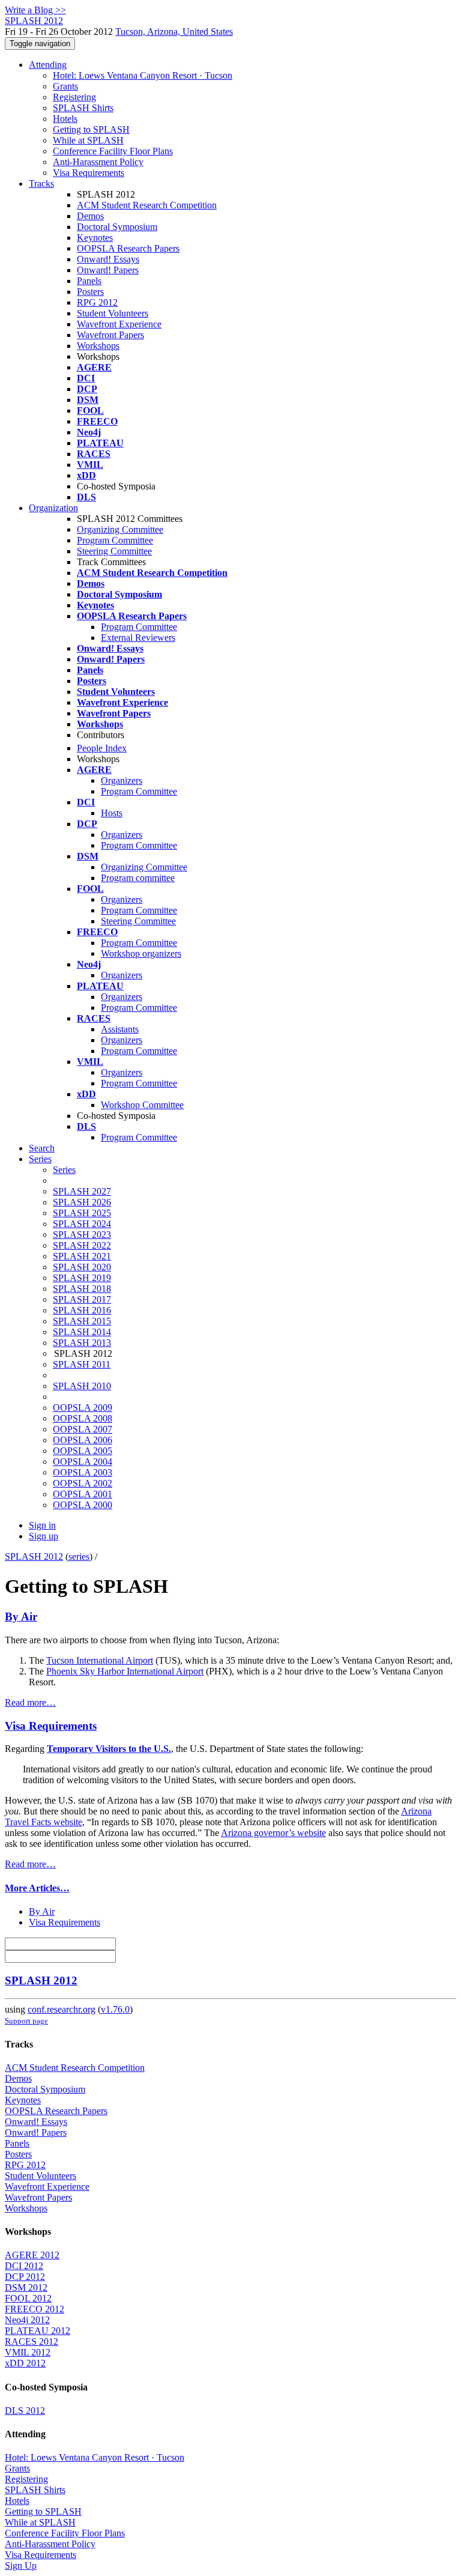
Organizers (122, 780)
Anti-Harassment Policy (98, 162)
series (79, 1556)
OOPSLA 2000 (83, 1505)
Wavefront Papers (110, 335)
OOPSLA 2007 (83, 1429)
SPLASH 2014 (82, 1332)
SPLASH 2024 (82, 1224)
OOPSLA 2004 (83, 1462)
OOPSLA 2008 (83, 1418)
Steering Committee (114, 551)
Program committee (138, 878)
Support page (26, 2021)
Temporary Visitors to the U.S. (109, 1749)
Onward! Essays (108, 259)
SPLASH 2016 (82, 1310)
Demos (90, 216)
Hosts (112, 813)
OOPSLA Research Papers (128, 248)
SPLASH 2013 (82, 1343)
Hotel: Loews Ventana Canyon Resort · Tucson (143, 75)
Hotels (65, 119)
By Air (21, 1617)
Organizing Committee (120, 529)
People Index (102, 748)
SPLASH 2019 (82, 1278)
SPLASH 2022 (82, 1245)
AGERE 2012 (32, 2255)
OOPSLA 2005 (83, 1451)
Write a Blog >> (35, 10)
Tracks (41, 183)
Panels (89, 281)
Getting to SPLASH (91, 129)
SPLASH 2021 (82, 1256)
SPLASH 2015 (82, 1321)
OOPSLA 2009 (83, 1408)
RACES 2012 (32, 2341)
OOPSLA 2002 (83, 1483)
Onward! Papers (108, 270)
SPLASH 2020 (82, 1267)
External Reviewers (138, 638)
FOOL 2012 (28, 2298)
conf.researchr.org (62, 2009)
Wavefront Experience (119, 324)
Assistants (120, 1029)
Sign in (42, 1525)
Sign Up (21, 2565)
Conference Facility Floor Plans (113, 151)
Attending (48, 65)
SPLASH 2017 (82, 1299)
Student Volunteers (113, 313)
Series (64, 1170)
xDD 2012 (25, 2363)
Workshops (98, 346)
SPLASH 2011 (82, 1364)
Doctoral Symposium (117, 227)
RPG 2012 (97, 302)
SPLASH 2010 (82, 1386)
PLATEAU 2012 (38, 2331)
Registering (74, 97)
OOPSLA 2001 (83, 1494)
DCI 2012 (24, 2266)
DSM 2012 (26, 2287)
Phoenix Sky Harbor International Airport (125, 1671)
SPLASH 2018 (82, 1289)
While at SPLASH (88, 140)
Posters (90, 292)
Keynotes (95, 238)
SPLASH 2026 (82, 1202)
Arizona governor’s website (273, 1833)
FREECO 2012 (35, 2309)
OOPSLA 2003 (83, 1472)
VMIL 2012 (28, 2352)
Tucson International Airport (100, 1660)
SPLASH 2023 (82, 1235)
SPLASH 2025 (82, 1213)
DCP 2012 (25, 2277)
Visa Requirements (89, 173)
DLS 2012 (25, 2411)
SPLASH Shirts (83, 108)
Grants (65, 86)
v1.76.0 (115, 2009)
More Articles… (37, 1888)
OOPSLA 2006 (83, 1440)
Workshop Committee (142, 1105)
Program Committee (115, 540)
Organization (53, 508)
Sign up (44, 1536)
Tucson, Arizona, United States (174, 32)
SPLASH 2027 (82, 1191)
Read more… (30, 1702)
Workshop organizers (141, 953)
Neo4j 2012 (27, 2320)
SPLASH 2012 (34, 1556)
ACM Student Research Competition (147, 205)
